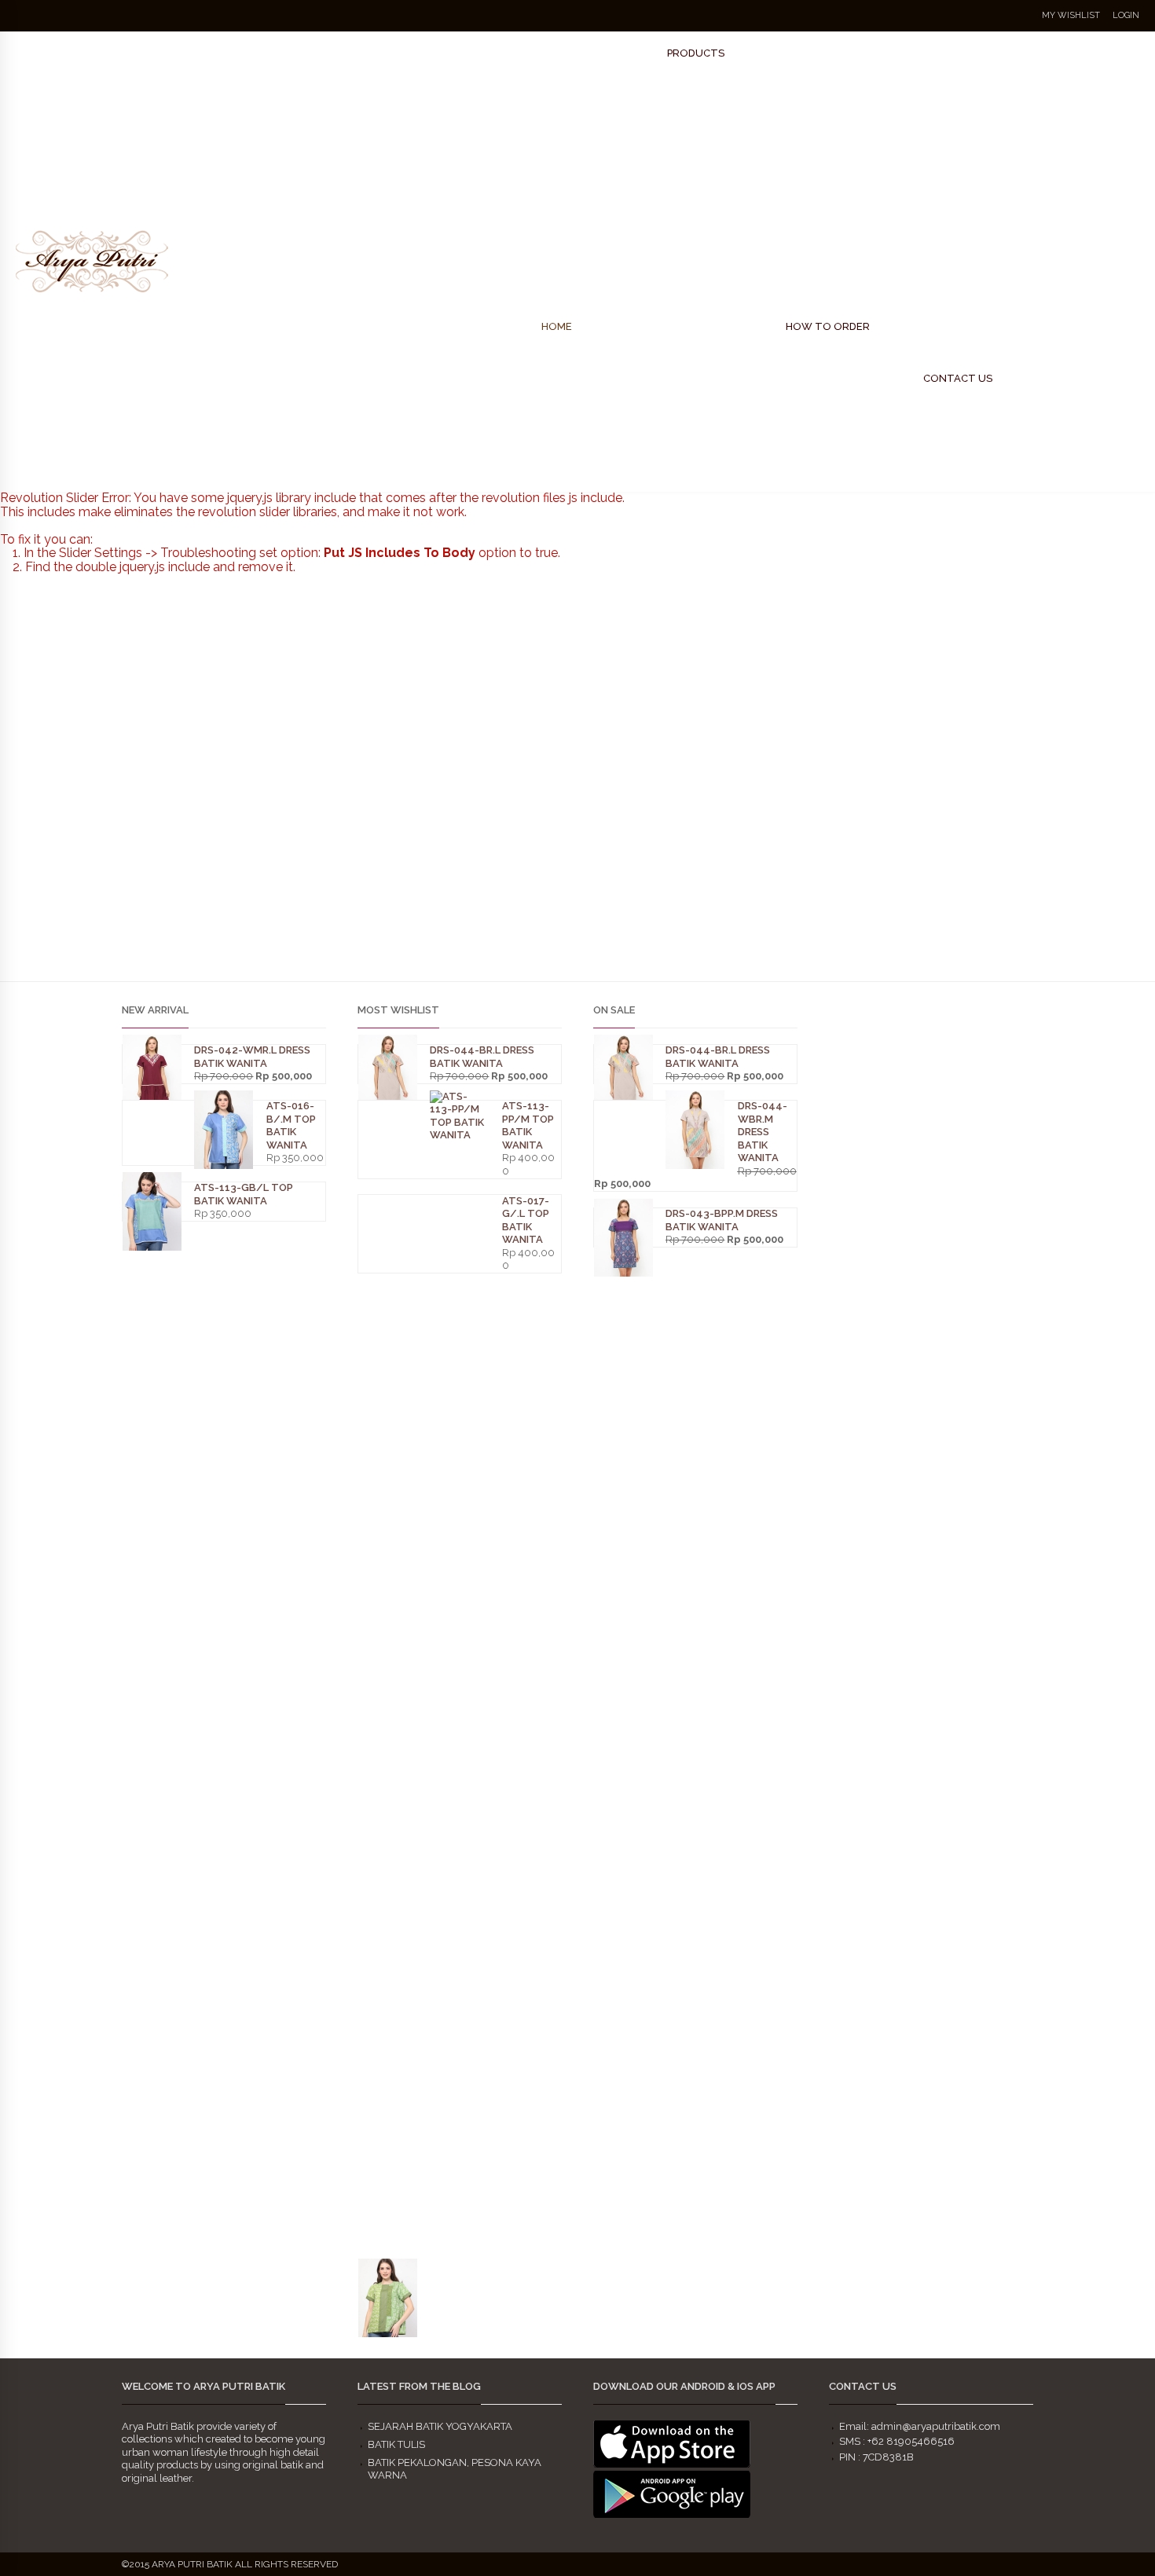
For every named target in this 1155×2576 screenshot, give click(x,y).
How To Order (828, 326)
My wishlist (1071, 15)
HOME (557, 326)
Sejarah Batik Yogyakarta (440, 2426)
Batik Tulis (396, 2444)
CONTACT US (958, 378)
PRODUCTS (696, 53)
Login (1126, 15)
